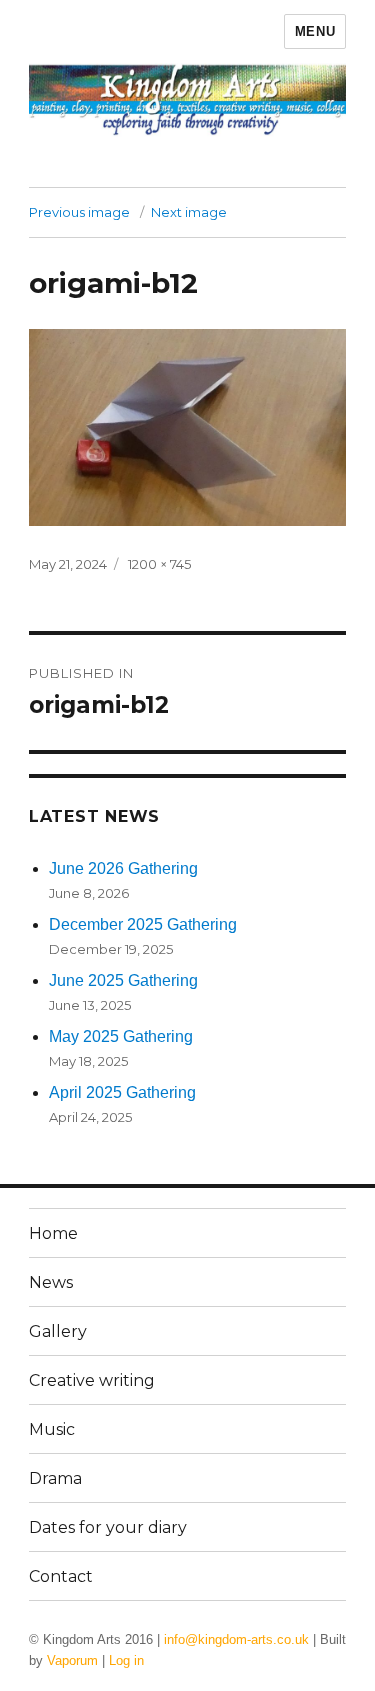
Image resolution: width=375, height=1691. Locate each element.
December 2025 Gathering (143, 924)
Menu (315, 31)
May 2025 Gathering (121, 1036)
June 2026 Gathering (123, 868)
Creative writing (92, 1380)
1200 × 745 (159, 564)
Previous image (79, 212)
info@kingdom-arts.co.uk (236, 1639)
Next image (189, 212)
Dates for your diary (108, 1527)
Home (53, 1233)
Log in (126, 1660)
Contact (61, 1576)
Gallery (58, 1331)
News (51, 1282)
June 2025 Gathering (123, 980)
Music (52, 1429)
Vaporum (72, 1660)
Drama (55, 1478)
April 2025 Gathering (122, 1092)
